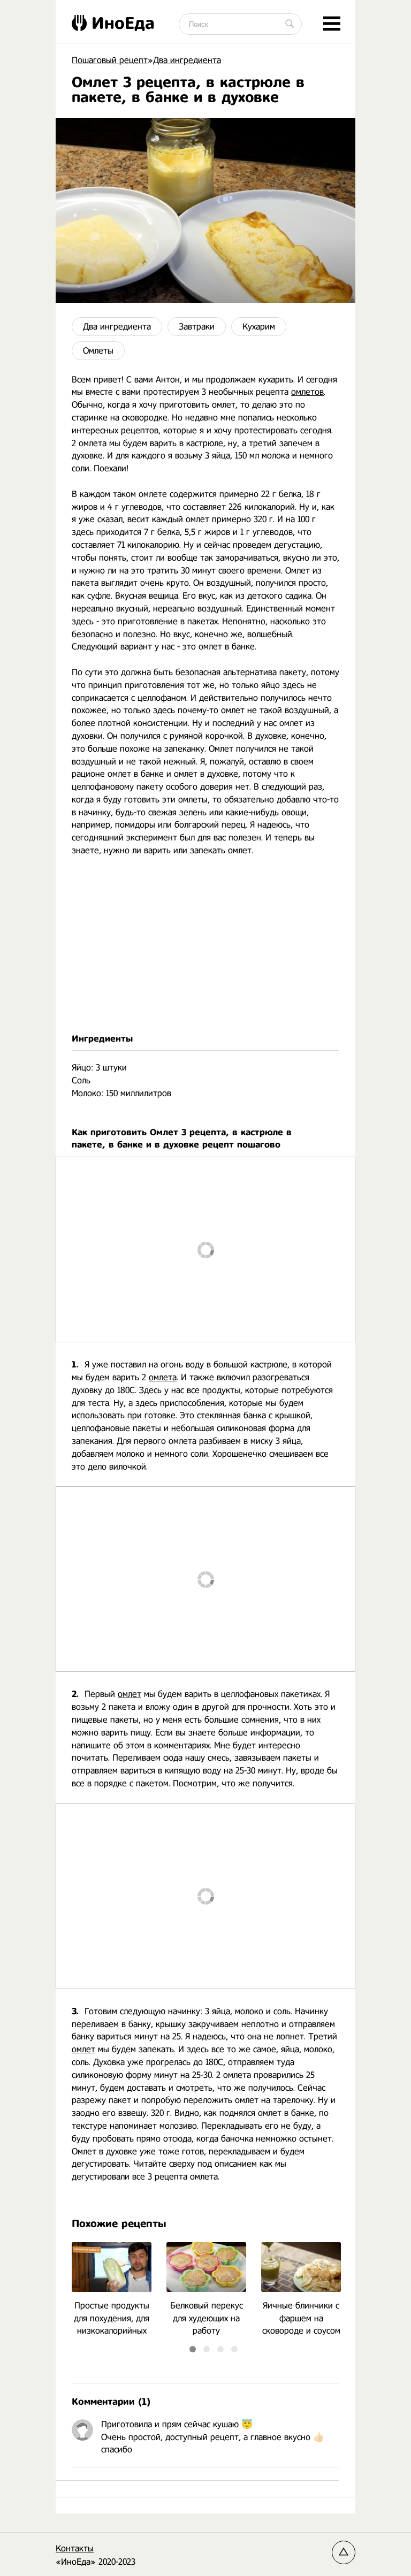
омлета (163, 1377)
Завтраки (197, 327)
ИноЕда (123, 23)
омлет (130, 1694)
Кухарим (259, 327)
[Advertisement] (205, 945)
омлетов (307, 392)
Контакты (75, 2548)
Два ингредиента (117, 327)
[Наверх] (344, 2552)
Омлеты (98, 351)
